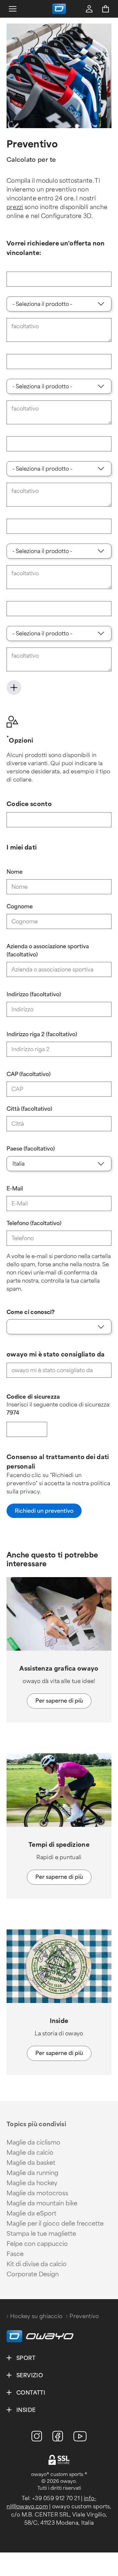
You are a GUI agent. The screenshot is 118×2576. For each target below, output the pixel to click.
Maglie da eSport (31, 2214)
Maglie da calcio (30, 2153)
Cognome (20, 907)
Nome (15, 872)
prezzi (15, 207)
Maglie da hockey (32, 2183)
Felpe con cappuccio (37, 2244)
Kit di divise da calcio (37, 2264)
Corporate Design (33, 2274)
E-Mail (15, 1189)
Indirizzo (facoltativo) (34, 994)
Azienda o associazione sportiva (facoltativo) (48, 951)
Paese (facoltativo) (31, 1149)
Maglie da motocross (37, 2193)
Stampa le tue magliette (41, 2234)
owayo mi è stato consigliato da (56, 1355)
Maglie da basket (31, 2163)
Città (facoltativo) (29, 1109)
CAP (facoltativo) (29, 1074)
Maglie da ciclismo (33, 2143)
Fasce (15, 2254)
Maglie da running (32, 2173)
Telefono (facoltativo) (34, 1223)
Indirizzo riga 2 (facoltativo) (42, 1034)
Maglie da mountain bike (42, 2203)
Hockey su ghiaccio (36, 2316)
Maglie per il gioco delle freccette (55, 2224)
